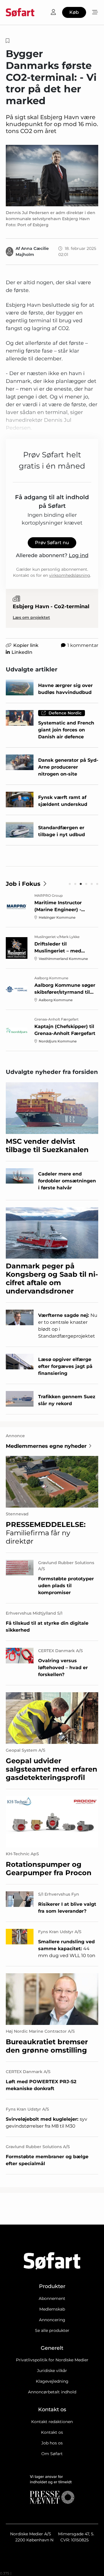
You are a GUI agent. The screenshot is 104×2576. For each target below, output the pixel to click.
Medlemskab (52, 2309)
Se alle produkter (52, 2330)
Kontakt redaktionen (52, 2422)
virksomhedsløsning (70, 575)
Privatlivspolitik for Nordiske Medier (52, 2360)
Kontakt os (52, 2432)
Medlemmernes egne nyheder (46, 1446)
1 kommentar (83, 645)
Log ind (79, 555)
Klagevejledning (52, 2381)
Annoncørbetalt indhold (52, 2392)
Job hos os (52, 2443)
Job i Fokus (23, 884)
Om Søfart (52, 2454)
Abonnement (52, 2298)
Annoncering (52, 2320)
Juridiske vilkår (52, 2371)
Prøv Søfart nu (52, 543)
